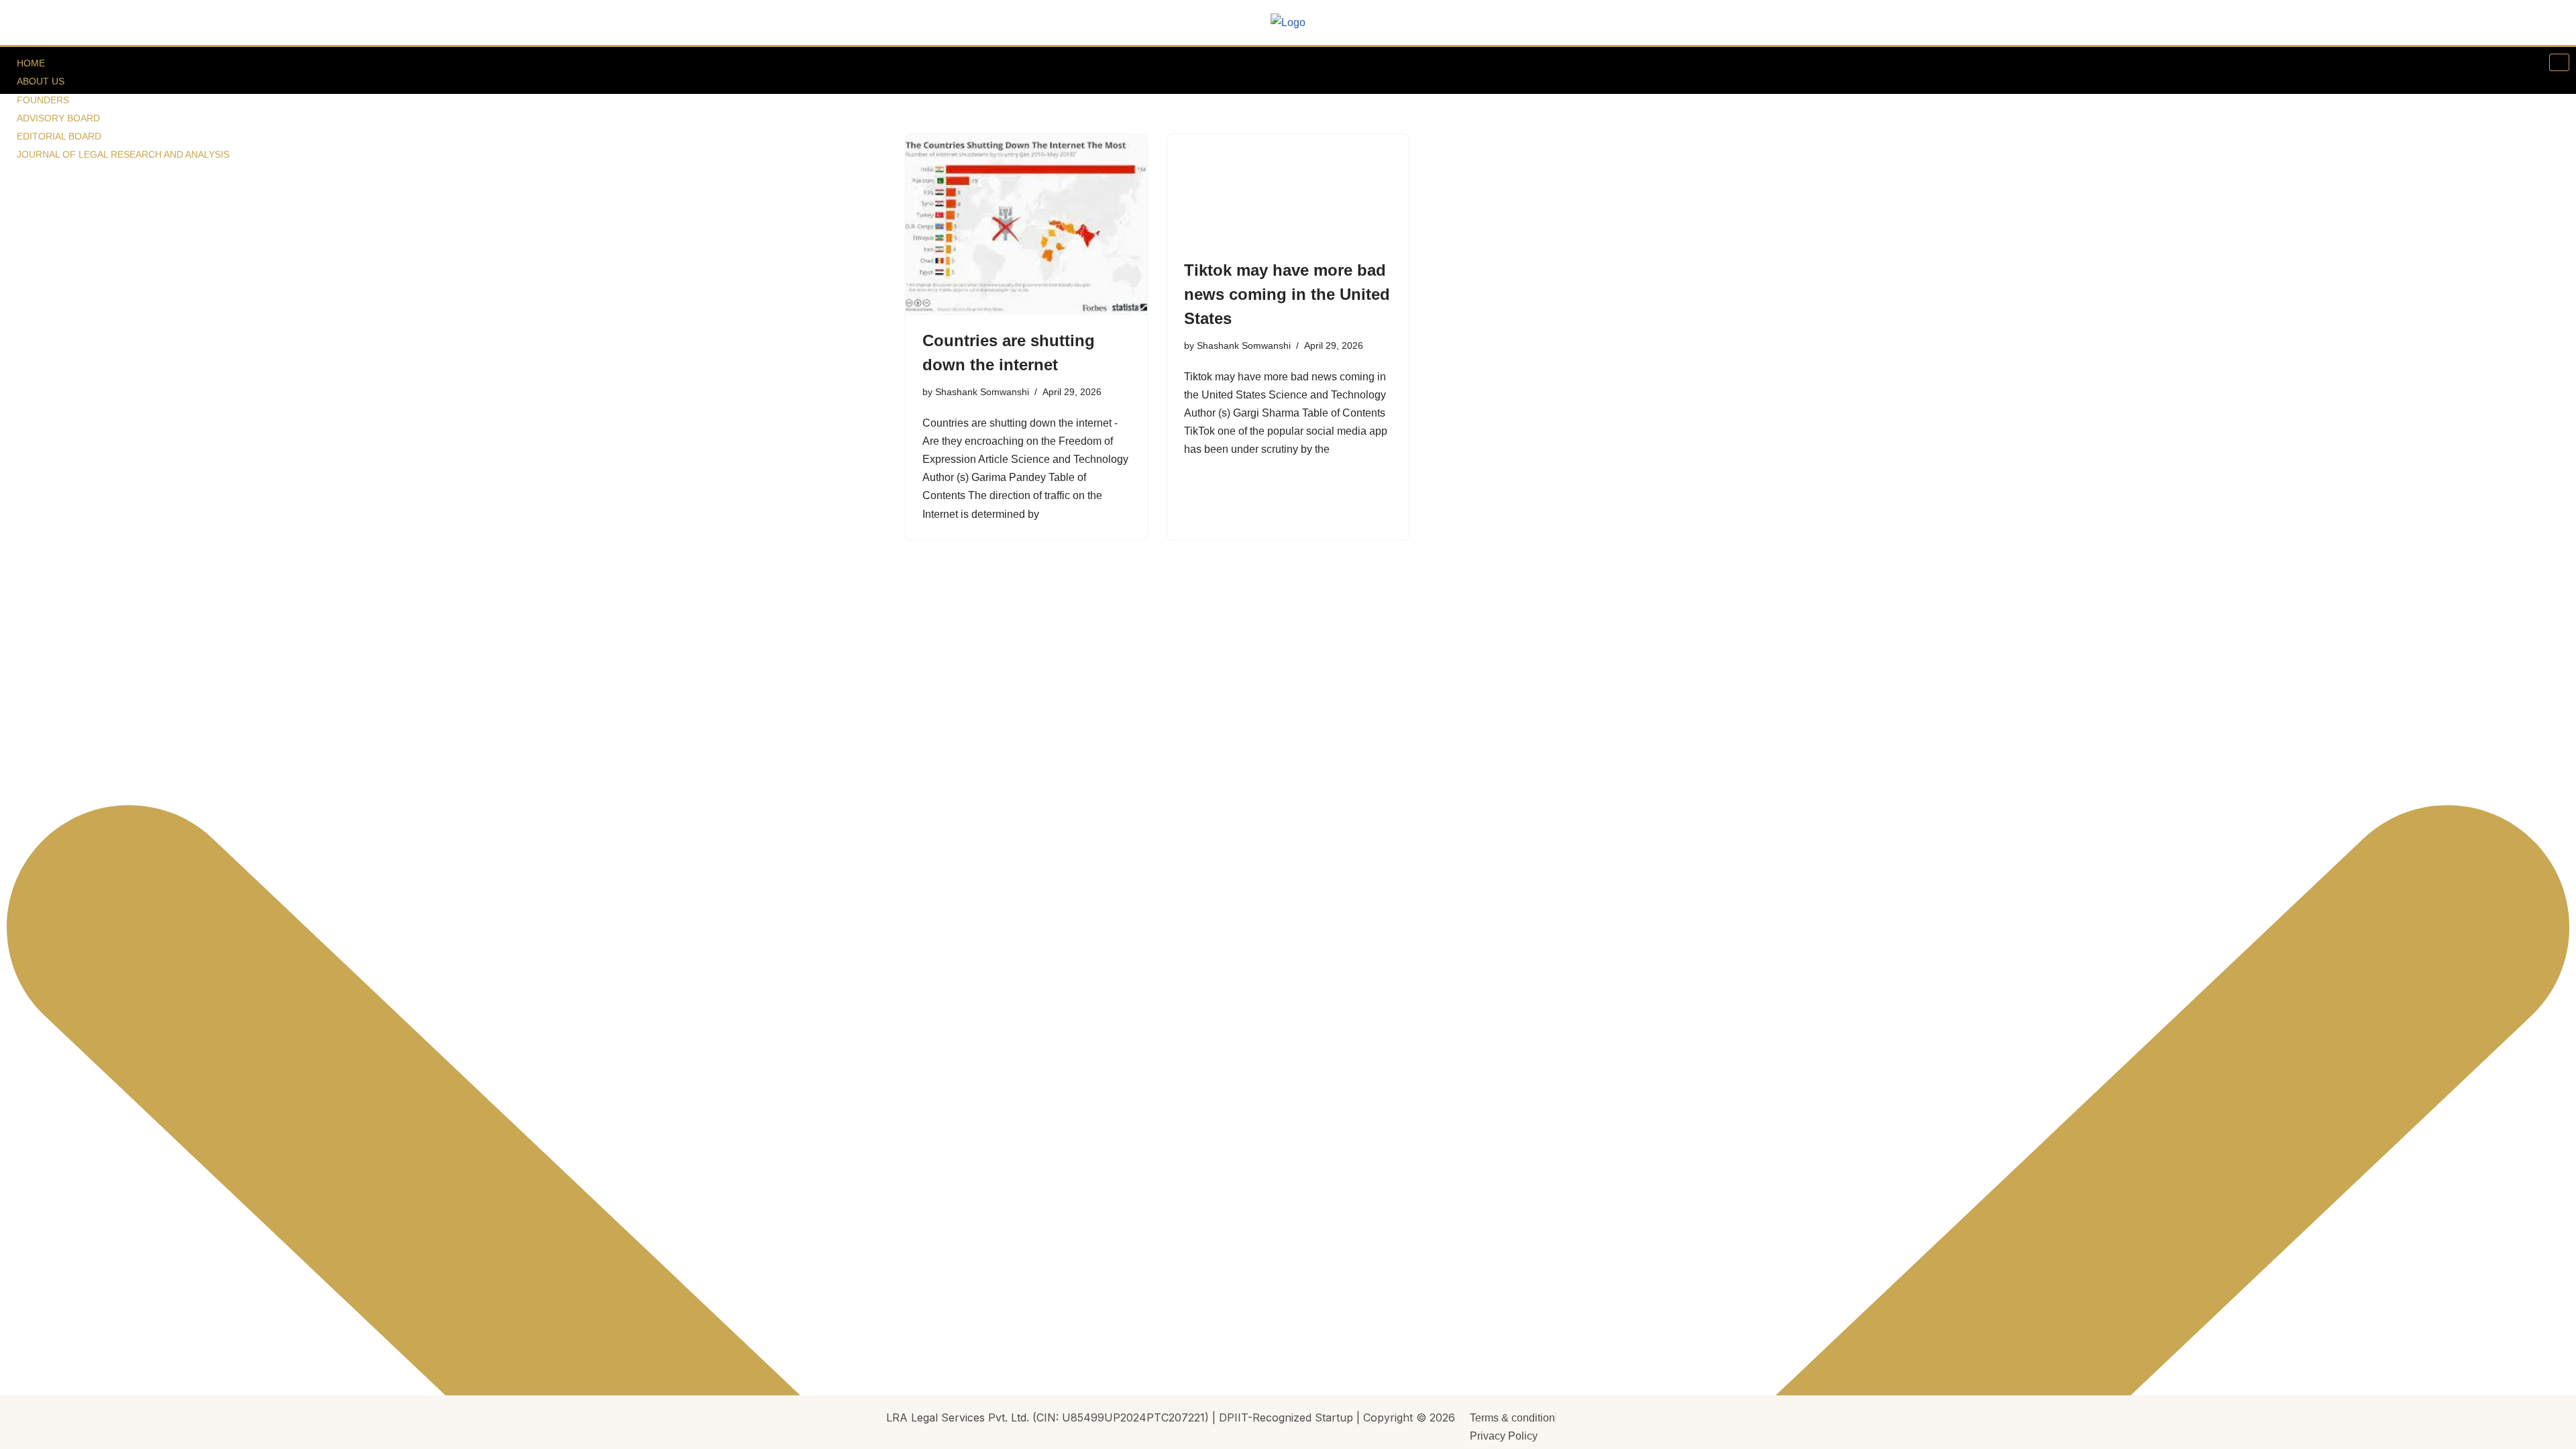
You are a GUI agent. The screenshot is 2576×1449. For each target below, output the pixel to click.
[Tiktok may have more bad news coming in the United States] (1288, 190)
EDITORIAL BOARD (59, 136)
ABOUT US (41, 81)
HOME (31, 63)
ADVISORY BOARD (58, 118)
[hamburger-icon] (2559, 62)
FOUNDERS (43, 100)
